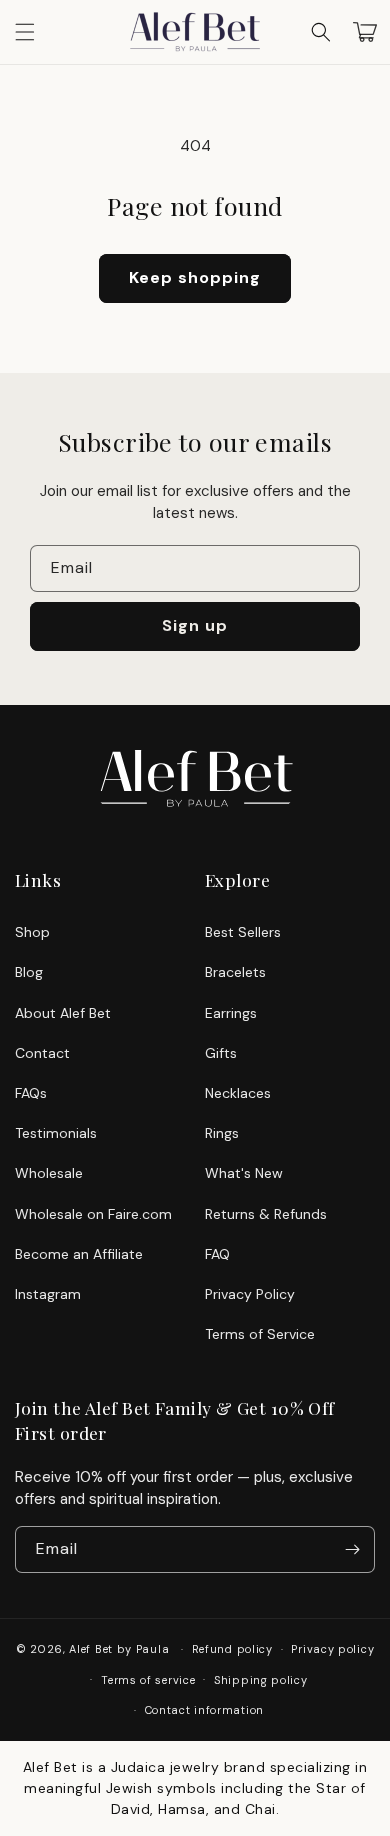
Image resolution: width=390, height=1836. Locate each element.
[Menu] (25, 32)
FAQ (217, 1254)
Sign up (195, 625)
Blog (29, 972)
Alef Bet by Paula (119, 1649)
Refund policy (232, 1649)
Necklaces (238, 1093)
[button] (321, 32)
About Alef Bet (63, 1013)
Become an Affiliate (79, 1254)
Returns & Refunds (266, 1214)
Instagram (48, 1294)
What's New (244, 1173)
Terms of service (148, 1680)
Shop (32, 932)
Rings (222, 1133)
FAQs (31, 1093)
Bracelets (235, 972)
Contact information (204, 1710)
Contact (42, 1053)
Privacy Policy (250, 1294)
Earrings (231, 1013)
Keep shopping (195, 277)
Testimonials (56, 1133)
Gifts (221, 1053)
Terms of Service (260, 1334)
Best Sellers (243, 932)
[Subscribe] (352, 1549)
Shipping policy (261, 1680)
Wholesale (49, 1173)
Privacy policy (332, 1649)
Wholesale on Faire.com (93, 1214)
